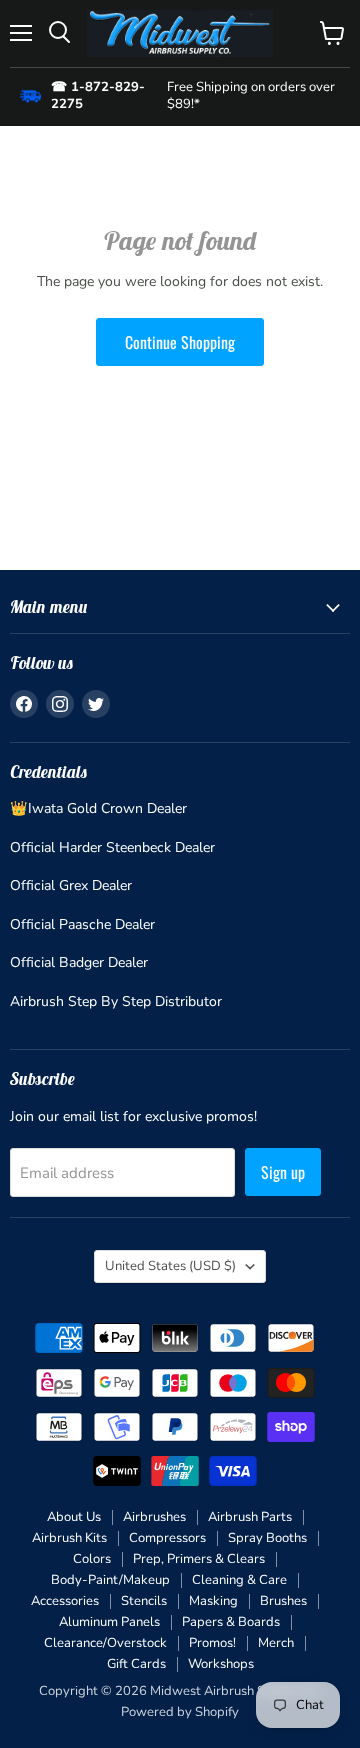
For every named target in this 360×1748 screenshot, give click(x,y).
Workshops (221, 1664)
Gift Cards (136, 1664)
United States (170, 1266)
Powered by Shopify (180, 1712)
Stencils (144, 1601)
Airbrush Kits (69, 1538)
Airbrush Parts (250, 1517)
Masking (213, 1601)
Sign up (283, 1172)
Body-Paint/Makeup (110, 1580)
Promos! (212, 1643)
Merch (276, 1643)
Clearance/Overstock (105, 1643)
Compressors (167, 1538)
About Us (74, 1517)
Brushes (283, 1601)
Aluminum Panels (109, 1622)
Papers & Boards (231, 1622)
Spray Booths (267, 1538)
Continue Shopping (180, 342)
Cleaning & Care (239, 1580)
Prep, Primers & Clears (199, 1559)
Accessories (65, 1601)
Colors (92, 1559)
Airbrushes (154, 1517)
